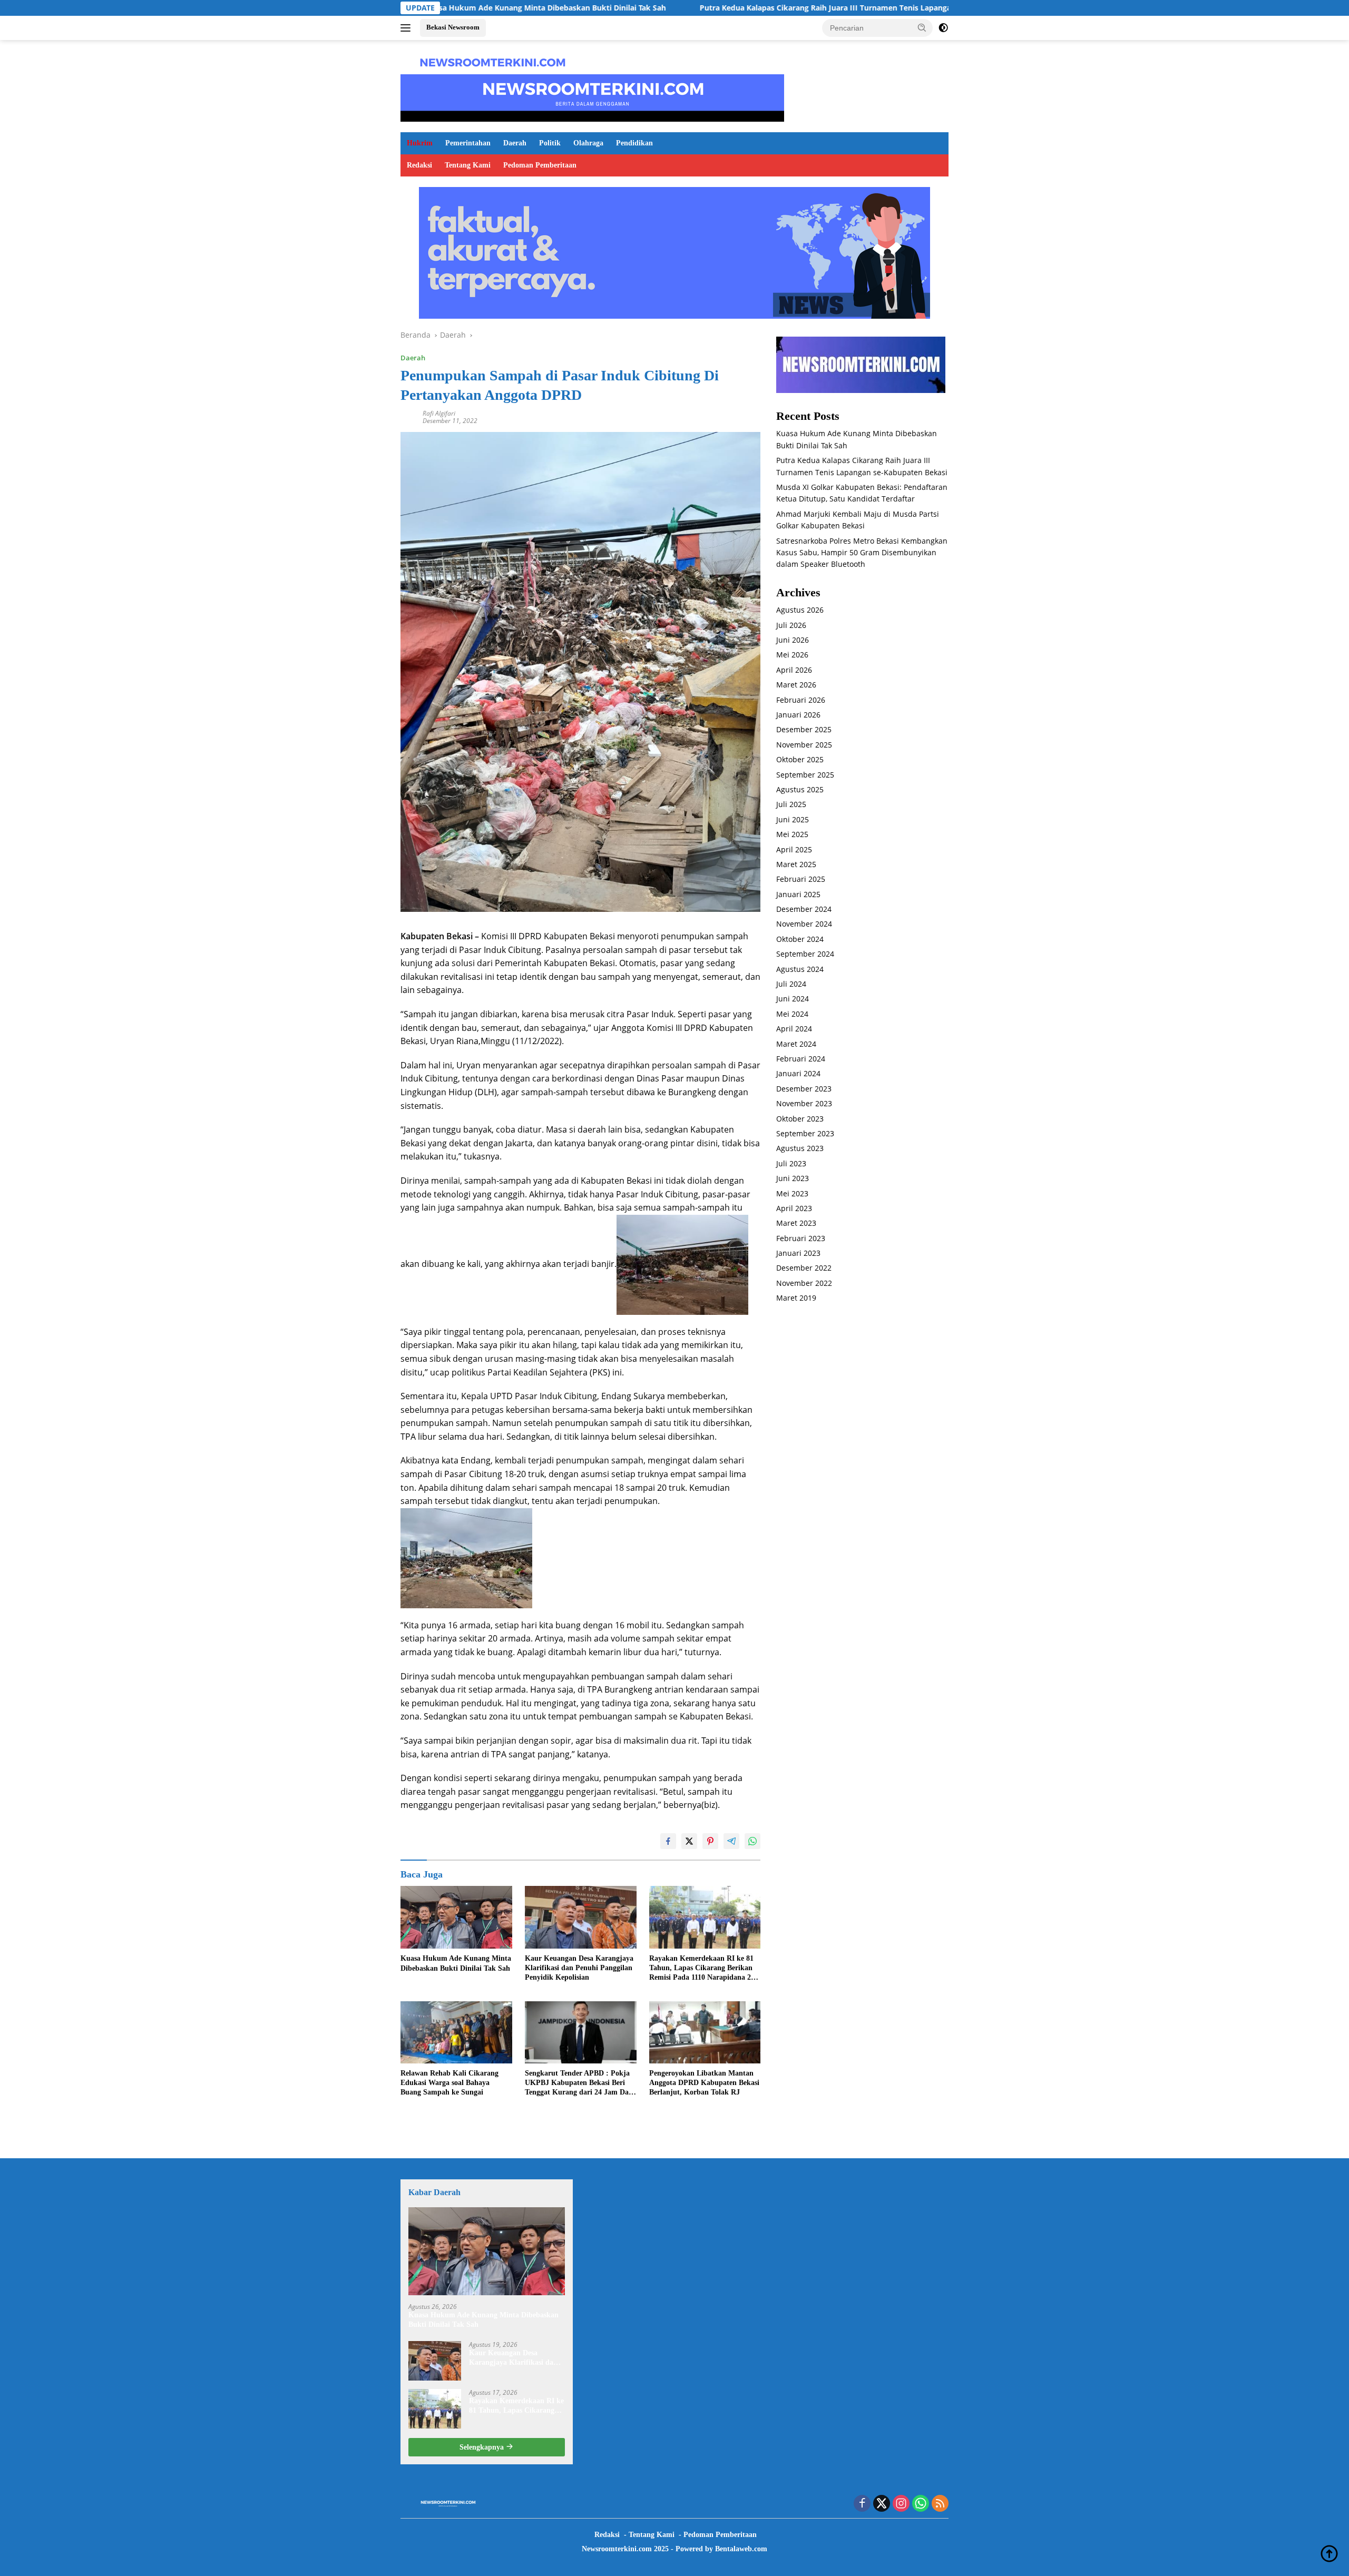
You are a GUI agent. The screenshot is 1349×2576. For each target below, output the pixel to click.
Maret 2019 (796, 1298)
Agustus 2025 (800, 790)
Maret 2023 (796, 1223)
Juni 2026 (793, 640)
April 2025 (794, 849)
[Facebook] (862, 2504)
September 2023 (805, 1134)
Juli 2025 (791, 805)
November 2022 (804, 1283)
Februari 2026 (801, 700)
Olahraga (588, 143)
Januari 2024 (798, 1074)
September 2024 (805, 954)
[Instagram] (901, 2504)
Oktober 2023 (800, 1119)
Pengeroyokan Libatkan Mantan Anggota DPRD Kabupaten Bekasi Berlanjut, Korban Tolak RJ (704, 2083)
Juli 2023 (791, 1163)
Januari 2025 (798, 894)
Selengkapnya (483, 2447)
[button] (922, 27)
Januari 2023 (798, 1253)
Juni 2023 (793, 1179)
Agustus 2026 (800, 610)
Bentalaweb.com (741, 2549)
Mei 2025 (792, 835)
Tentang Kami (468, 165)
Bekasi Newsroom (453, 27)
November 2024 (804, 924)
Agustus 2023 (800, 1149)
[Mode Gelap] (943, 28)
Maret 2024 (796, 1044)
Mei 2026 (792, 655)
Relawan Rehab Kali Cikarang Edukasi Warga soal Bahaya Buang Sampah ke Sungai (449, 2083)
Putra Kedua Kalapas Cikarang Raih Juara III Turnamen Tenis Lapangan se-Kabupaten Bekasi (725, 8)
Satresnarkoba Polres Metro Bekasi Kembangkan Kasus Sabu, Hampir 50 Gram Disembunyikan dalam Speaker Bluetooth (862, 553)
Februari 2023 (801, 1238)
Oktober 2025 (800, 760)
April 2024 (794, 1029)
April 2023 (794, 1208)
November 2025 (804, 745)
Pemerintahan (468, 143)
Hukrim (420, 143)
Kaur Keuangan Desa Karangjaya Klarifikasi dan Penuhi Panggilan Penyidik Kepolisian (579, 1968)
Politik (550, 143)
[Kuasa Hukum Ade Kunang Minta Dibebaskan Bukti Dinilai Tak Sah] (456, 1917)
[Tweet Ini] (689, 1841)
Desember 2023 (804, 1089)
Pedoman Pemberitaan (540, 165)
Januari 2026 (798, 715)
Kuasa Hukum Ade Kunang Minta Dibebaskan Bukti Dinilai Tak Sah (456, 1963)
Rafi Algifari (439, 413)
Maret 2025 (796, 865)
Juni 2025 (793, 819)
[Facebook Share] (668, 1841)
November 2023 (804, 1104)
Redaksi (419, 165)
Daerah (515, 143)
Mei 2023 (792, 1193)
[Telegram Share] (731, 1841)
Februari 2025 (801, 879)
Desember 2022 (804, 1268)
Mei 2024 (792, 1014)
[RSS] (940, 2504)
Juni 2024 (793, 999)
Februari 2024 (801, 1059)
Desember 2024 (804, 910)
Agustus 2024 (800, 969)
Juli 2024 (791, 984)
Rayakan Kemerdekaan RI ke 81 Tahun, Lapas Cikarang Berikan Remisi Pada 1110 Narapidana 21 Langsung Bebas (702, 1969)
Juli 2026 (791, 625)
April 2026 (794, 670)
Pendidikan (634, 143)
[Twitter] (882, 2504)
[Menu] (408, 28)
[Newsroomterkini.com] (493, 61)
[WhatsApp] (921, 2504)
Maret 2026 (796, 685)
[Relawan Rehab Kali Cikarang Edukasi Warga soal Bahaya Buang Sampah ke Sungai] (456, 2033)
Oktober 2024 (800, 939)
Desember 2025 (804, 730)
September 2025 (805, 775)
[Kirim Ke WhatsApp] (752, 1841)
